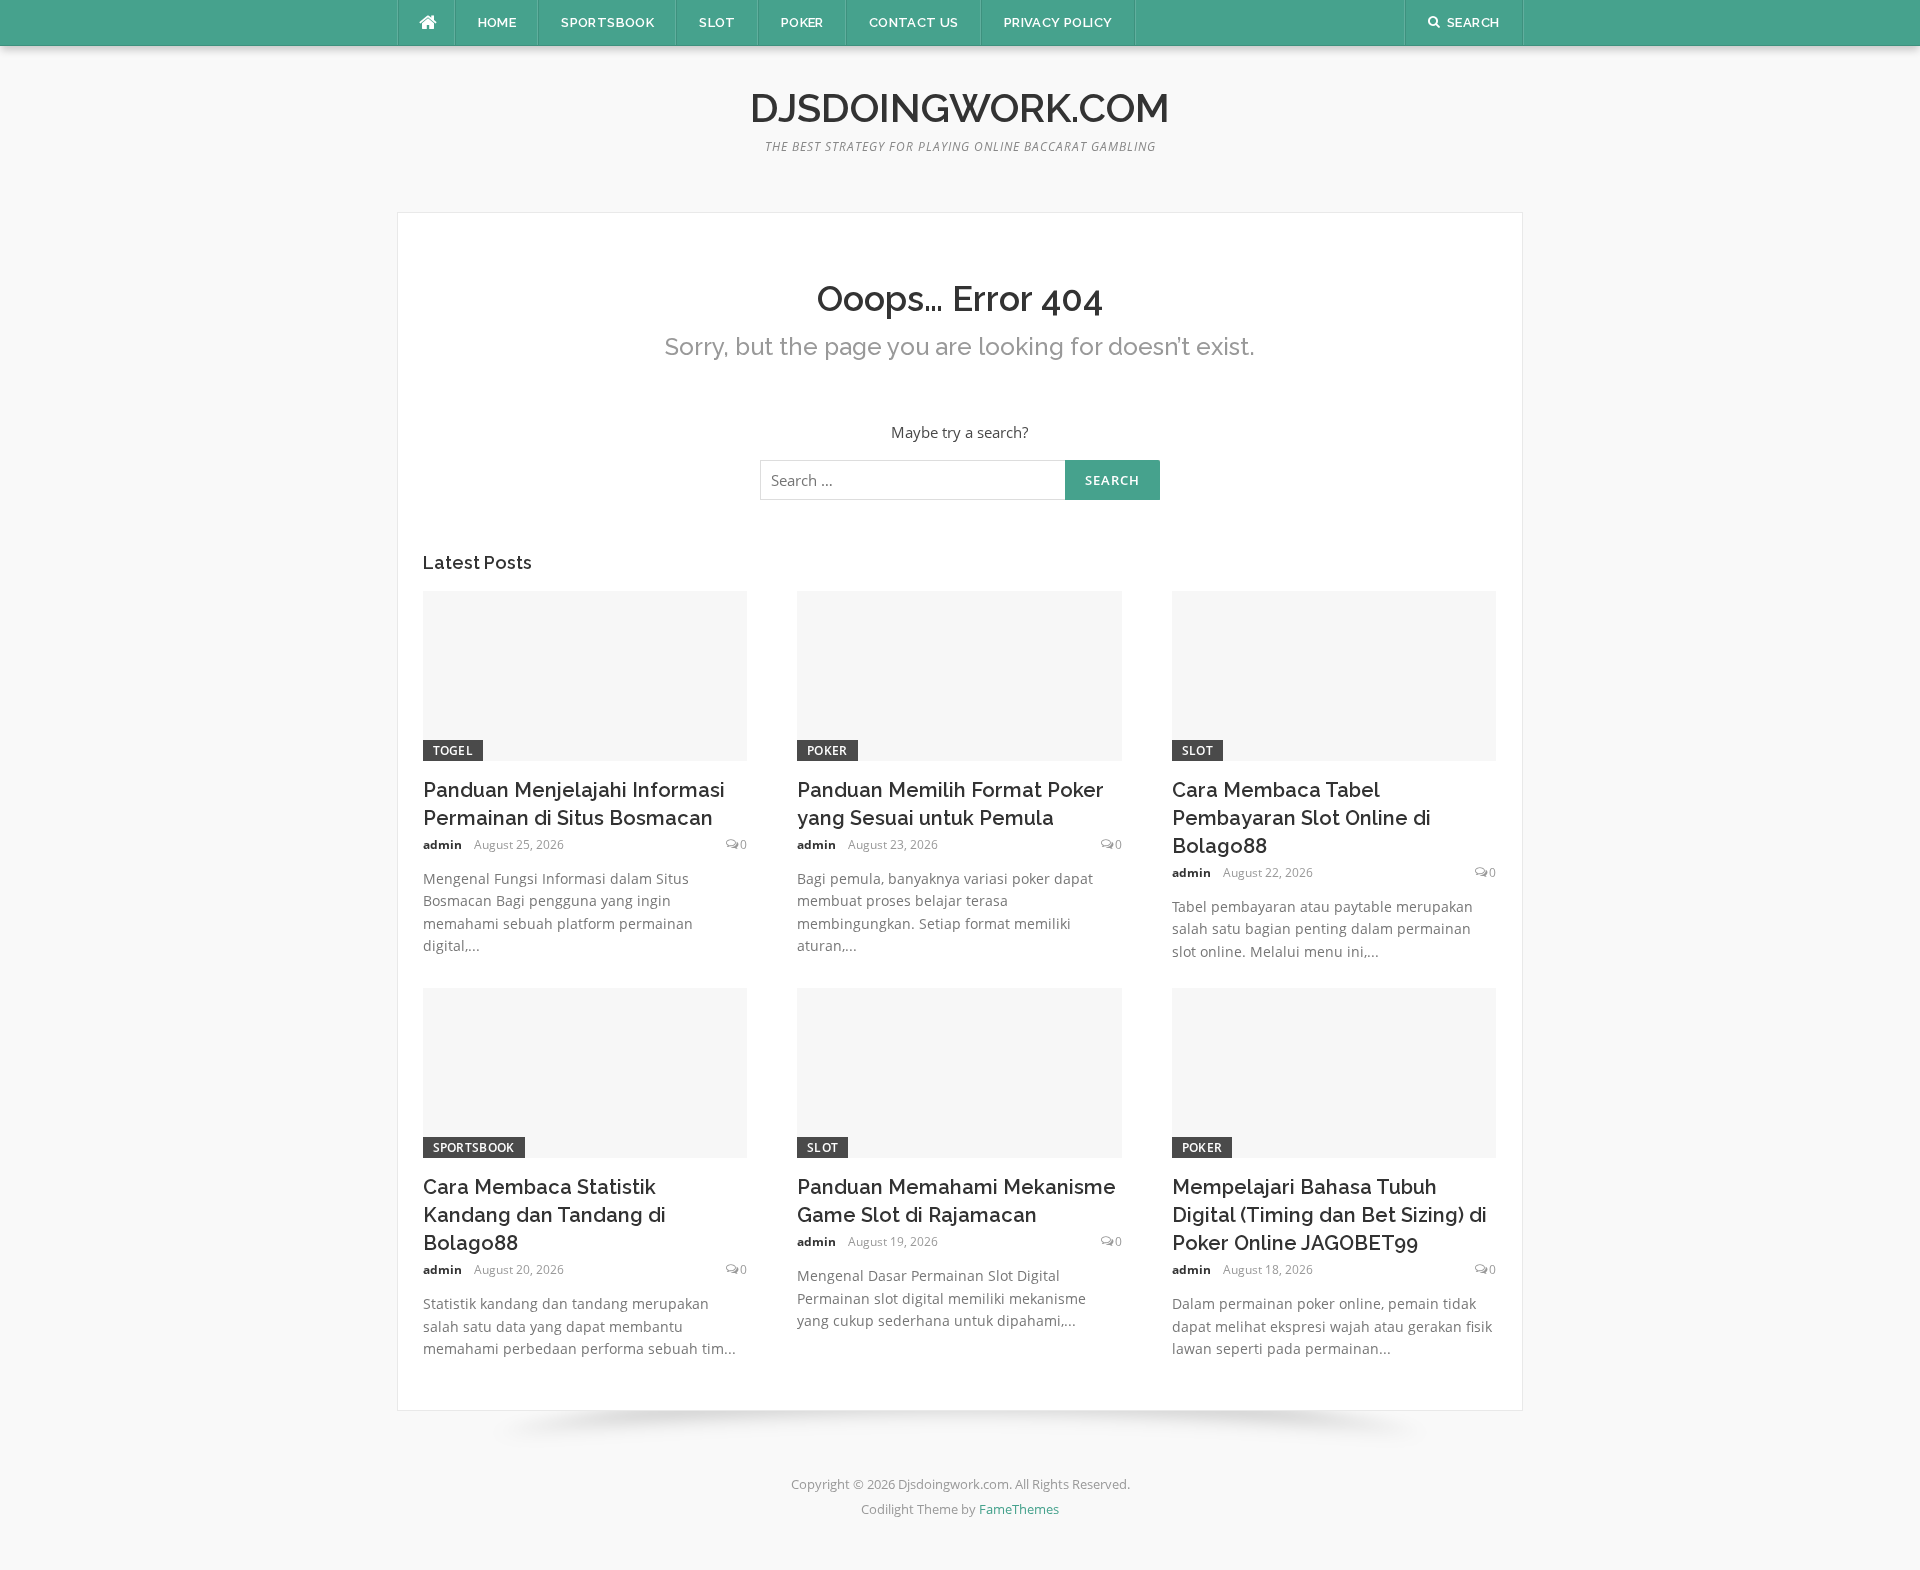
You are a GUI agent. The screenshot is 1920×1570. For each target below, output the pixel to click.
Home (497, 22)
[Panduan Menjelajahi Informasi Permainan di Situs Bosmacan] (585, 674)
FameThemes (1019, 1509)
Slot (717, 22)
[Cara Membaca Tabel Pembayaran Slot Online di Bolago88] (1334, 674)
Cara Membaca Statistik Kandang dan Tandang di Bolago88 (544, 1215)
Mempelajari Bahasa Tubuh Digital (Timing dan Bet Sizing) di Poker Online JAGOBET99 (1329, 1215)
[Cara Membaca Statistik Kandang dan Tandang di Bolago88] (585, 1071)
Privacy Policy (1058, 22)
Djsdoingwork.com (960, 107)
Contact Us (914, 22)
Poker (802, 22)
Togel (453, 750)
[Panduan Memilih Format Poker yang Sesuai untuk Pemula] (959, 674)
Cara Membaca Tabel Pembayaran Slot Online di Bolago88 (1301, 818)
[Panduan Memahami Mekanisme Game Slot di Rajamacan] (959, 1071)
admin (442, 844)
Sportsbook (607, 22)
